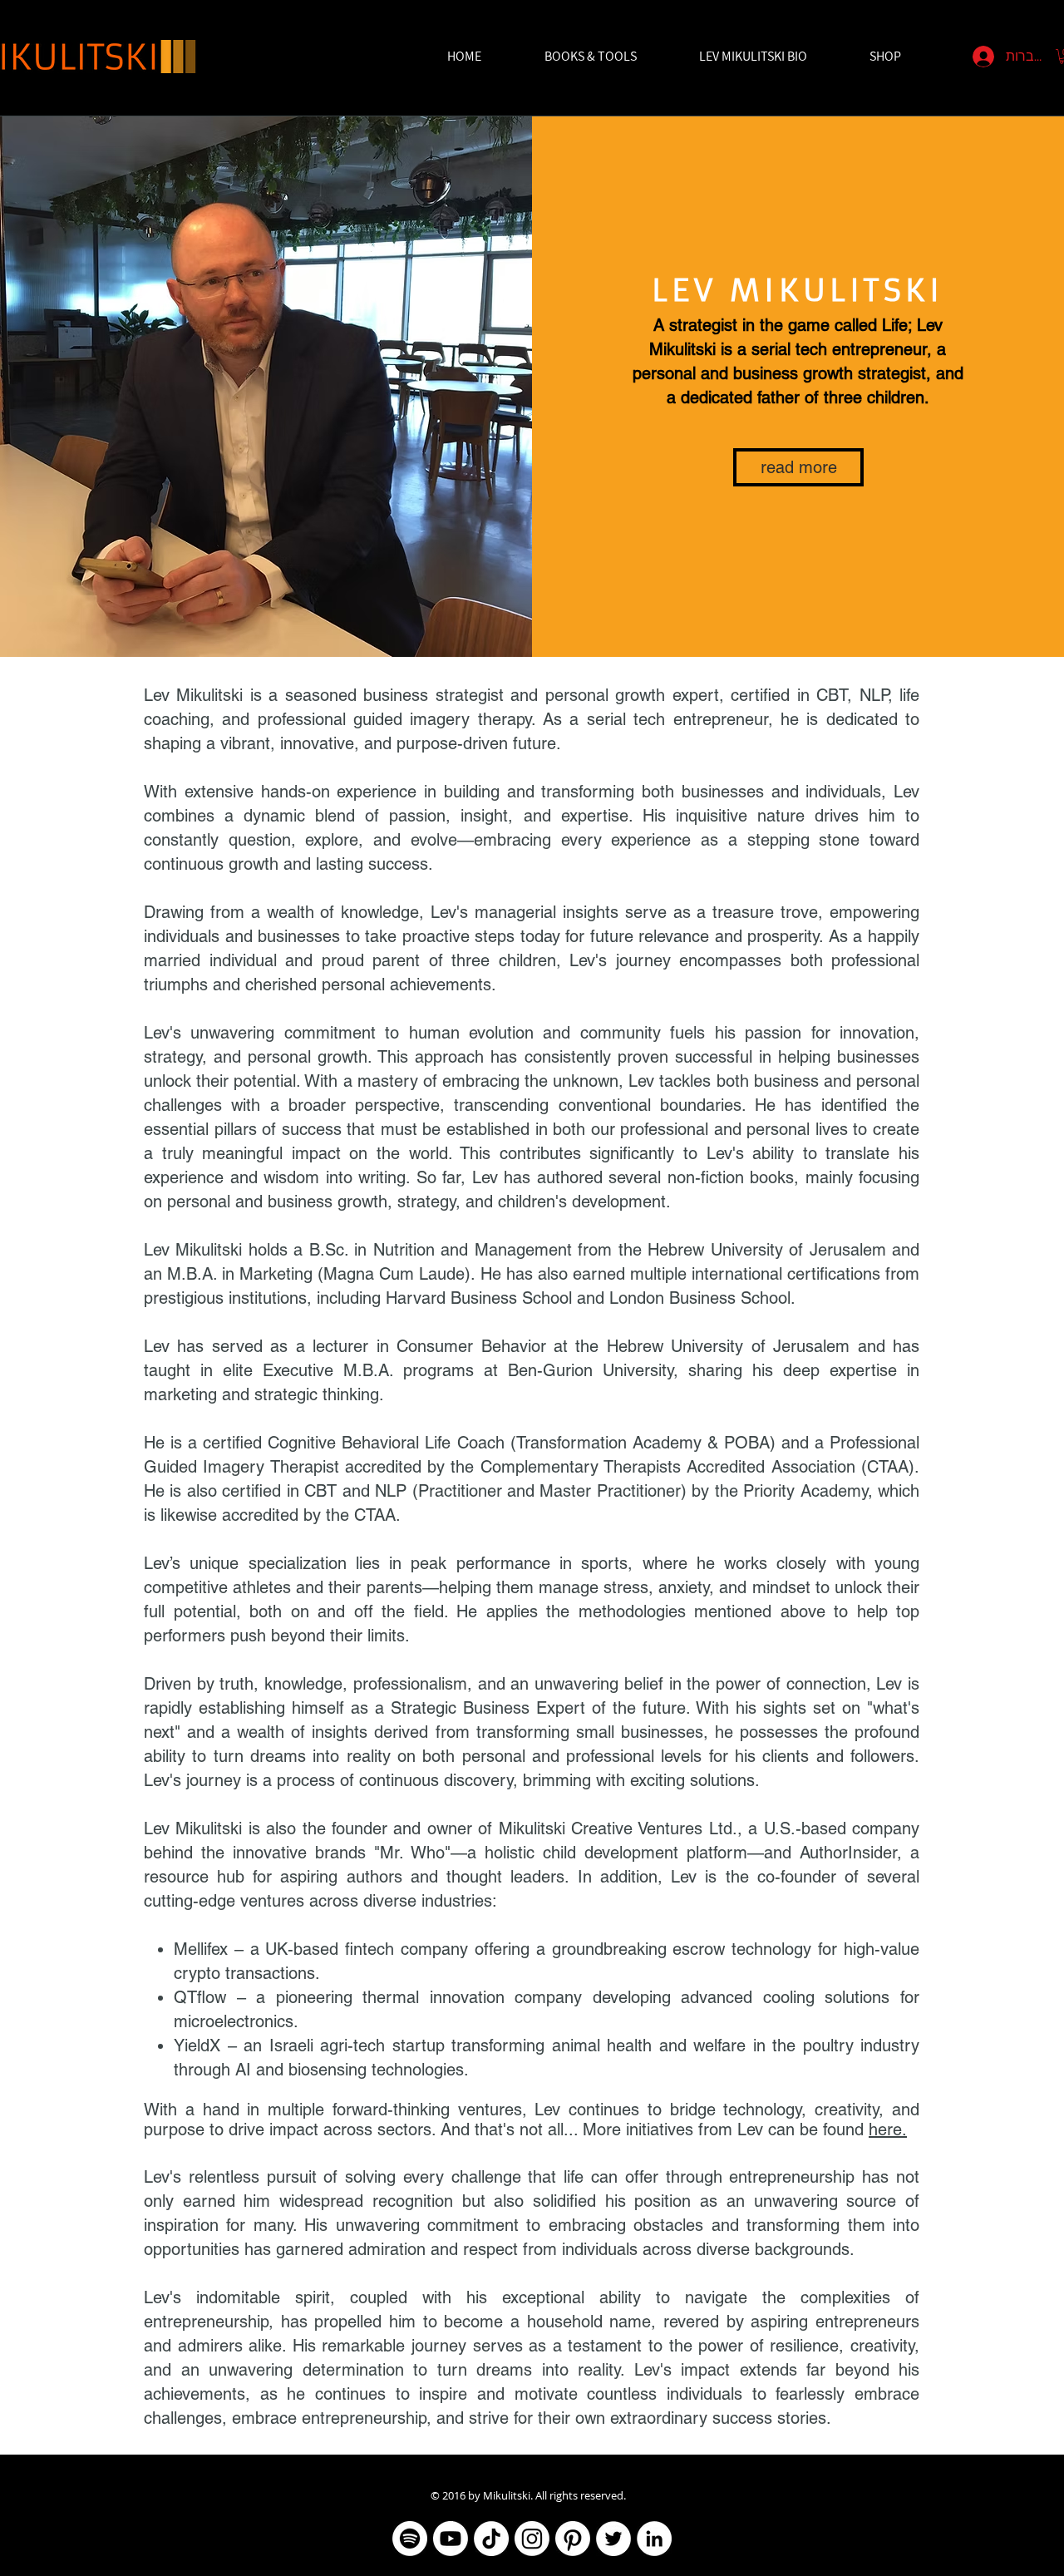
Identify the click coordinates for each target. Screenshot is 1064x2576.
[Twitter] (613, 2539)
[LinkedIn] (654, 2539)
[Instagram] (532, 2539)
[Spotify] (410, 2539)
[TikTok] (491, 2539)
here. (888, 2129)
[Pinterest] (573, 2539)
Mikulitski (507, 2495)
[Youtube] (451, 2539)
